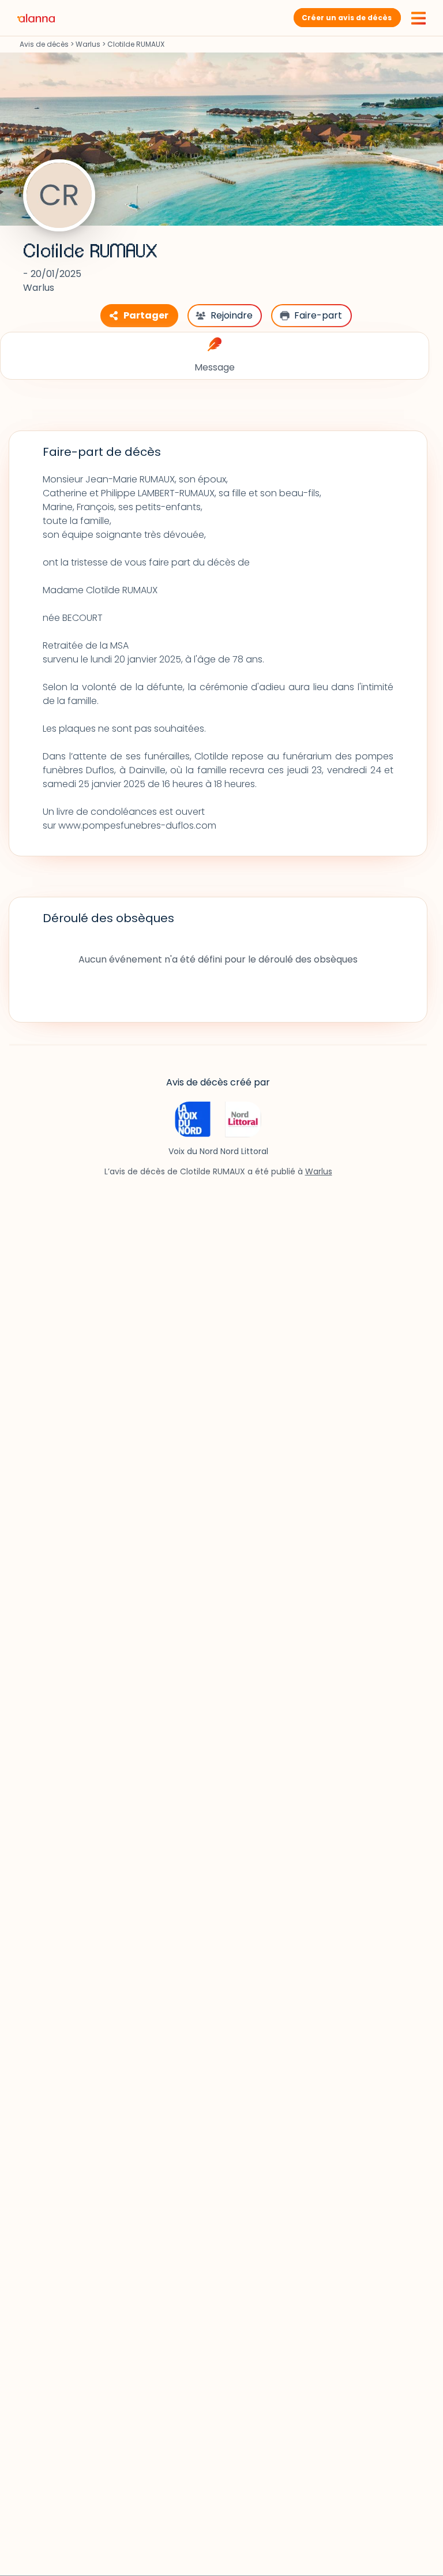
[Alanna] (36, 18)
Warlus (88, 44)
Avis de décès (44, 44)
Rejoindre (232, 315)
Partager (146, 315)
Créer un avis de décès (347, 18)
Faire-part (318, 315)
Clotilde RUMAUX (90, 252)
